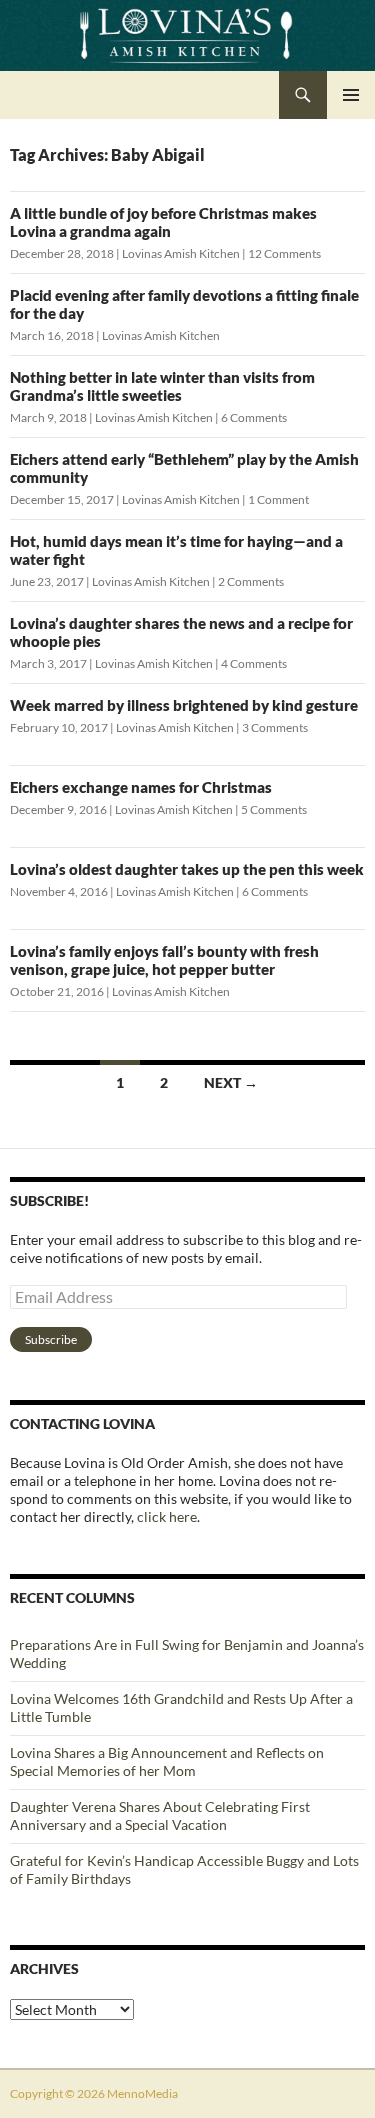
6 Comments (254, 417)
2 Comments (251, 581)
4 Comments (254, 663)
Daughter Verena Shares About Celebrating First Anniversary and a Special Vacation (160, 1815)
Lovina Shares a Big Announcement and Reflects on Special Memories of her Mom (167, 1761)
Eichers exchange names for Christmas (141, 787)
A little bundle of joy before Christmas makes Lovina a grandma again (163, 222)
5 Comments (274, 809)
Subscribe (51, 1339)
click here (167, 1516)
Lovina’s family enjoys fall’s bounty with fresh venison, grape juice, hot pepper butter (164, 960)
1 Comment (278, 499)
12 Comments (284, 253)
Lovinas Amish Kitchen (181, 253)
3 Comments (275, 727)
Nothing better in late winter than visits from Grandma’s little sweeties (162, 386)
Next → (231, 1082)
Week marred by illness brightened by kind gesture (184, 705)
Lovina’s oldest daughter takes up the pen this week (187, 869)
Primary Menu (351, 95)
